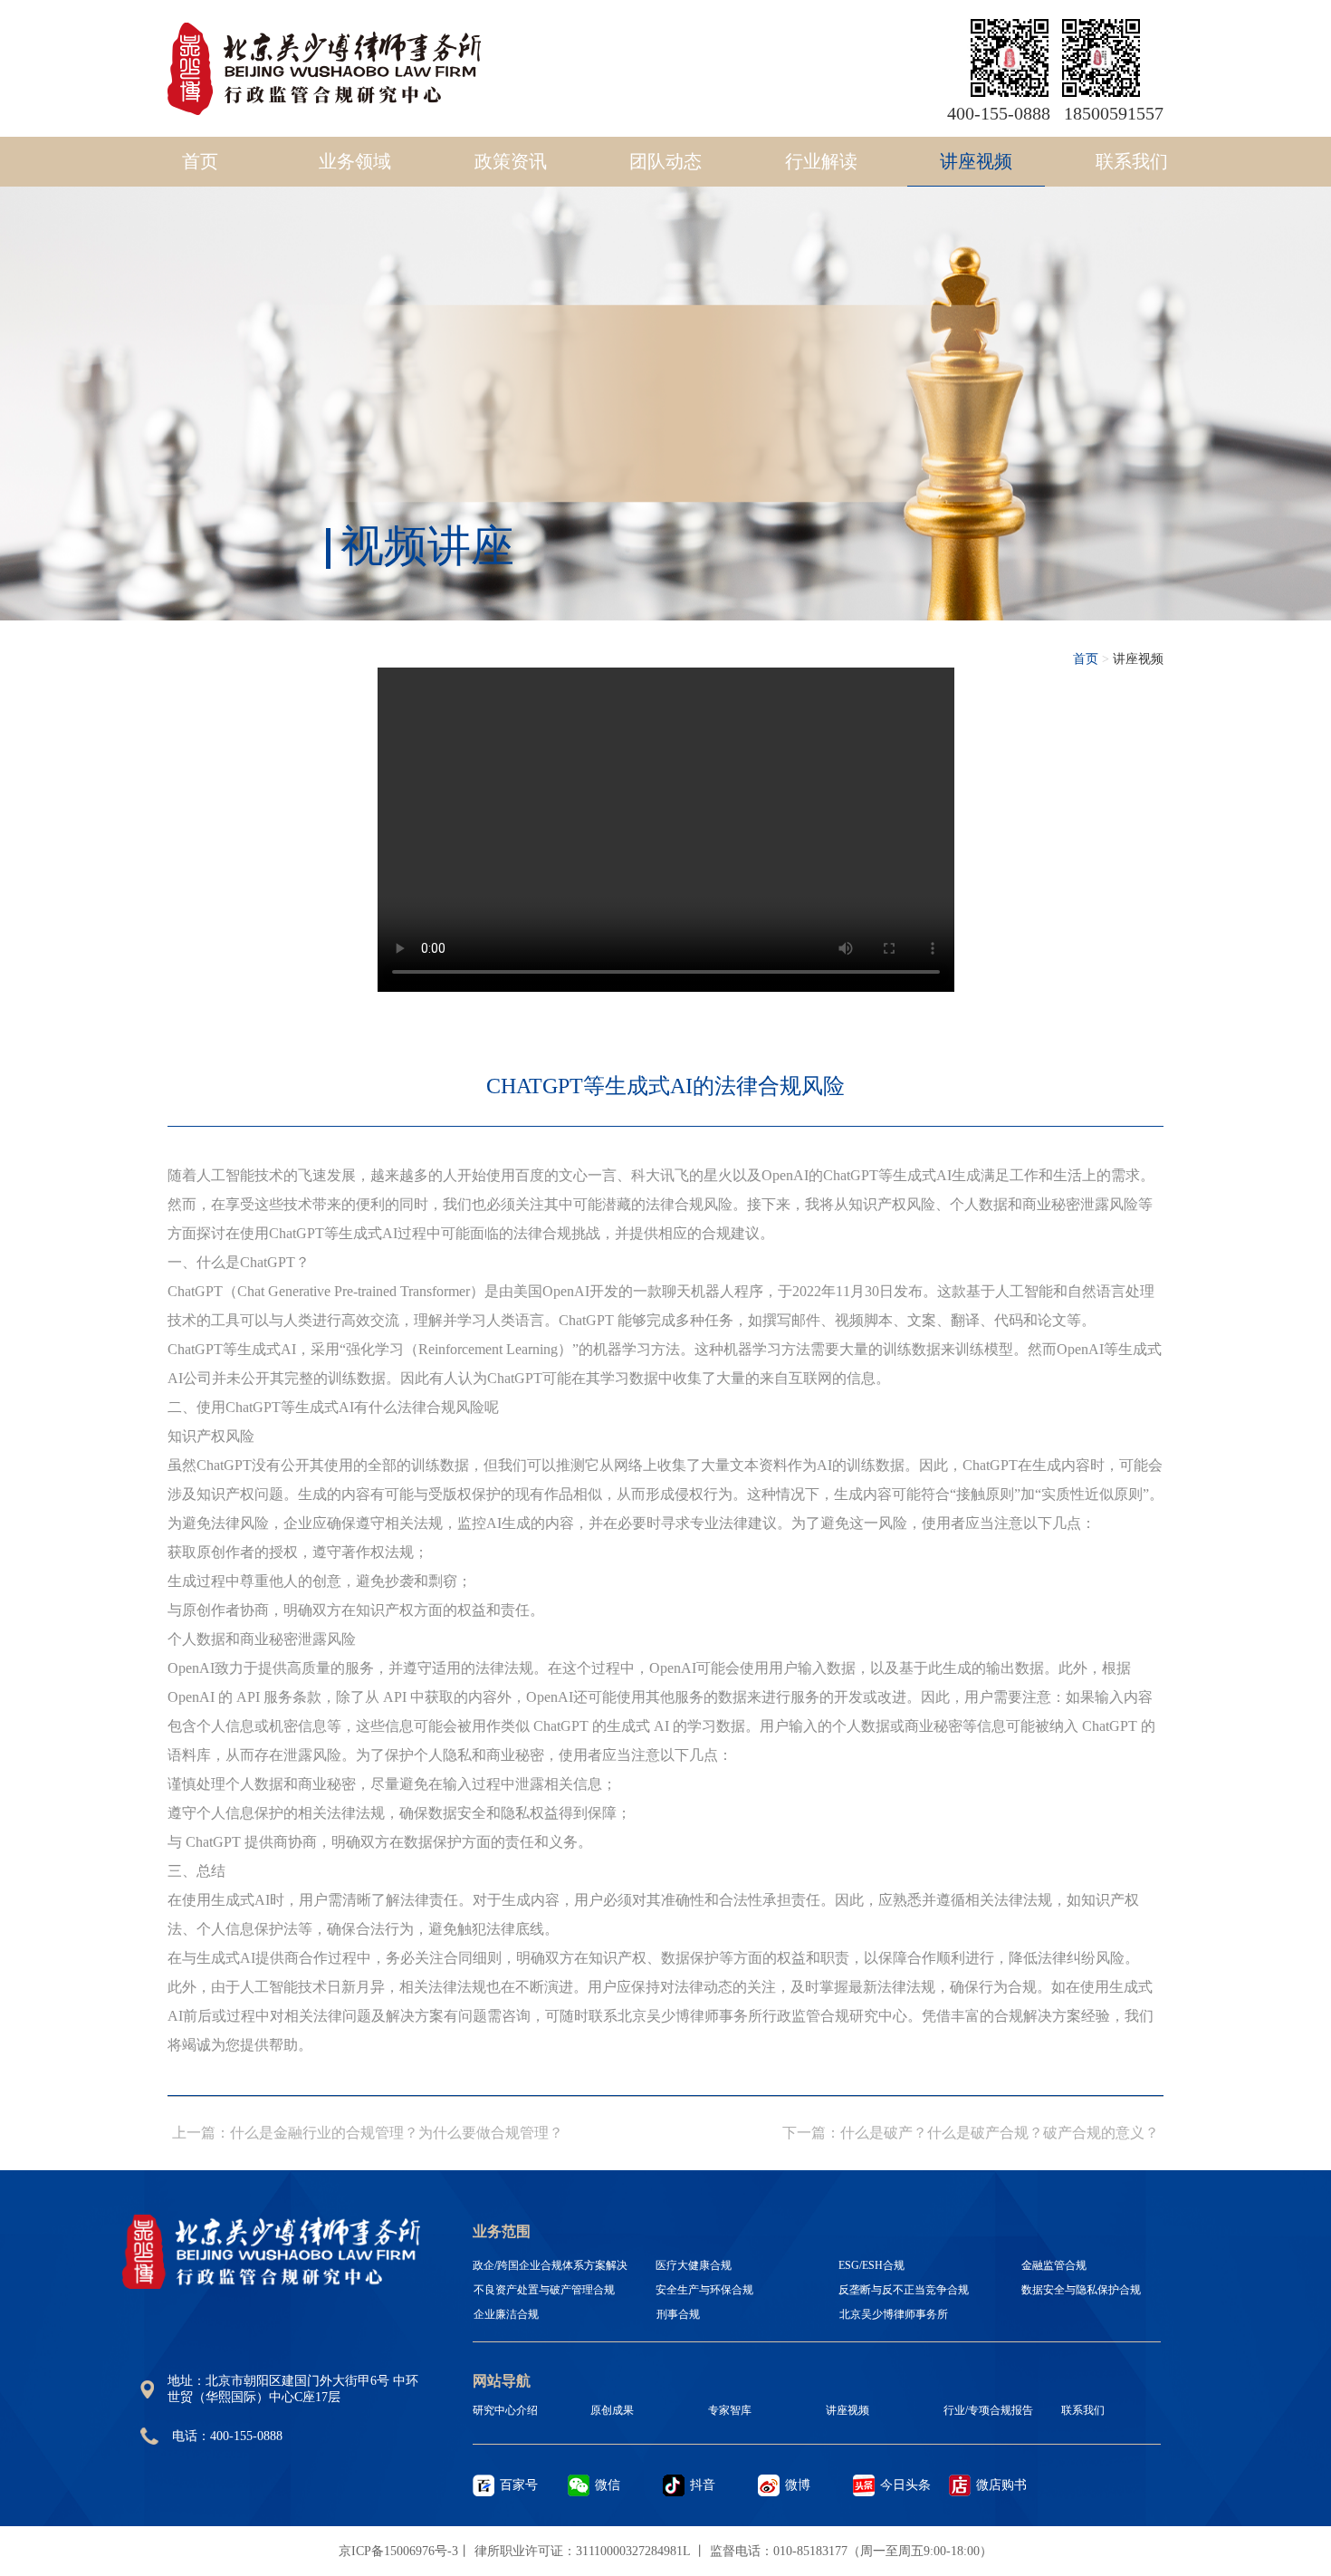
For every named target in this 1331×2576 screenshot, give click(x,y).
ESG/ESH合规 (871, 2265)
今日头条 (905, 2485)
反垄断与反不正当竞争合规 (904, 2290)
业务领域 (355, 161)
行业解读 (821, 161)
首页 (200, 161)
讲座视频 (976, 161)
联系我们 (1132, 161)
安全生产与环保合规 (704, 2290)
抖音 (703, 2485)
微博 (798, 2485)
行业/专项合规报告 (988, 2410)
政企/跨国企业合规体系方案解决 (550, 2265)
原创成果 (612, 2410)
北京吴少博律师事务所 (894, 2314)
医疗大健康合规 (694, 2265)
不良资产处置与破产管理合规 (544, 2290)
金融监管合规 (1054, 2265)
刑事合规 (678, 2314)
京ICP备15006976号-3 (398, 2551)
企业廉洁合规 (506, 2314)
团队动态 (665, 161)
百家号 (519, 2485)
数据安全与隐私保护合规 (1081, 2290)
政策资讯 (511, 161)
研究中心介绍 (505, 2410)
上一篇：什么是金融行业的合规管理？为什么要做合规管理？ (368, 2133)
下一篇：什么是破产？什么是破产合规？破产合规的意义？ (971, 2133)
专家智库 (730, 2410)
